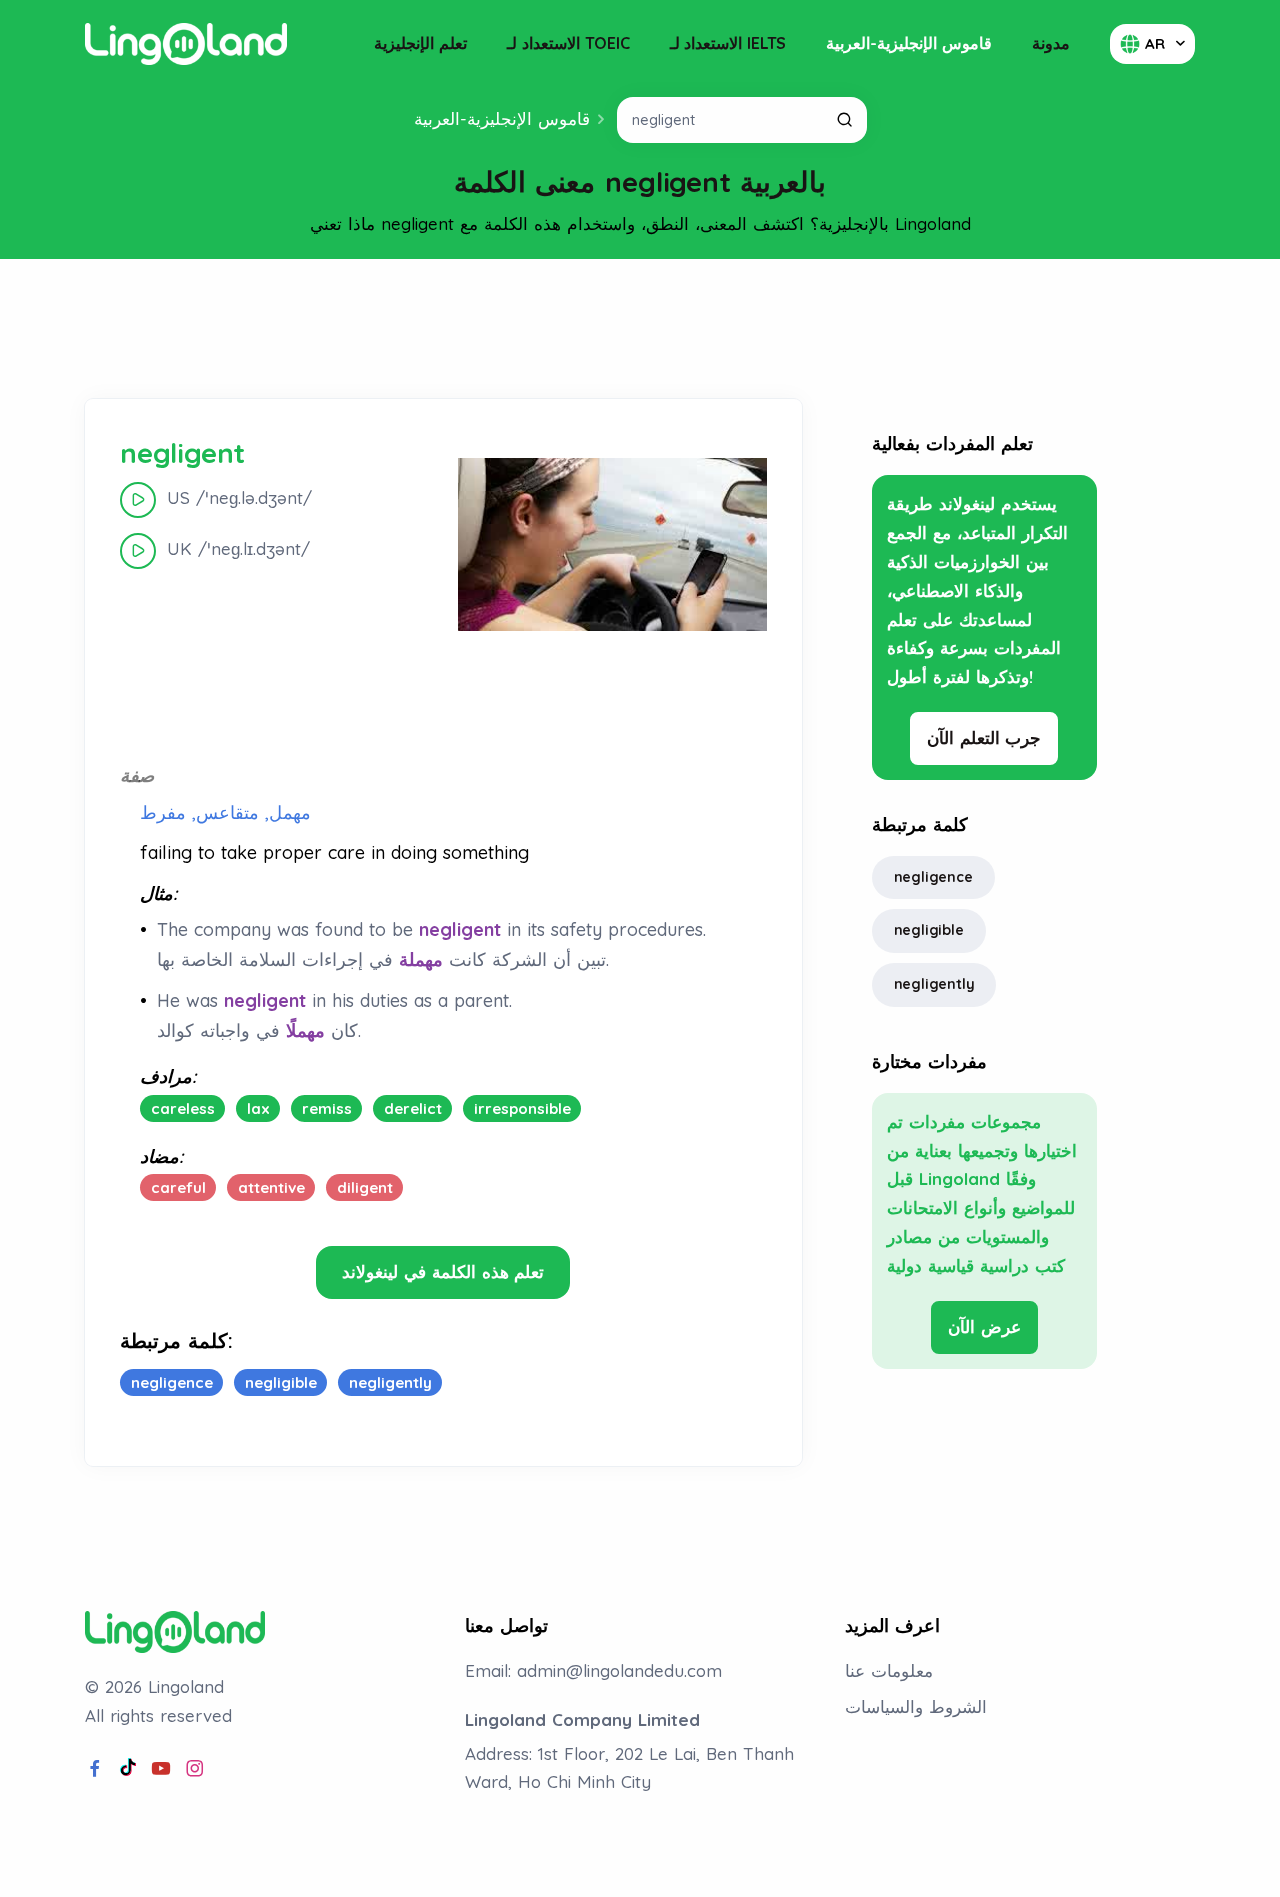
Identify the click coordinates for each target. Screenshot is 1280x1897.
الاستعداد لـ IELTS (728, 43)
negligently (934, 984)
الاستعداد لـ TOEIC (568, 43)
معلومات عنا (889, 1670)
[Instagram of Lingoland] (195, 1769)
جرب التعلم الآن (984, 737)
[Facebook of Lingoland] (95, 1769)
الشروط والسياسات (916, 1706)
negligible (929, 930)
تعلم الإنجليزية (420, 43)
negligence (933, 877)
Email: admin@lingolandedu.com (593, 1670)
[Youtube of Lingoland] (161, 1769)
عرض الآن (984, 1326)
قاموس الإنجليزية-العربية (909, 43)
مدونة (1051, 43)
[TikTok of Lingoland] (128, 1769)
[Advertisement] (640, 329)
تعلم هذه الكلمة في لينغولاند (443, 1271)
